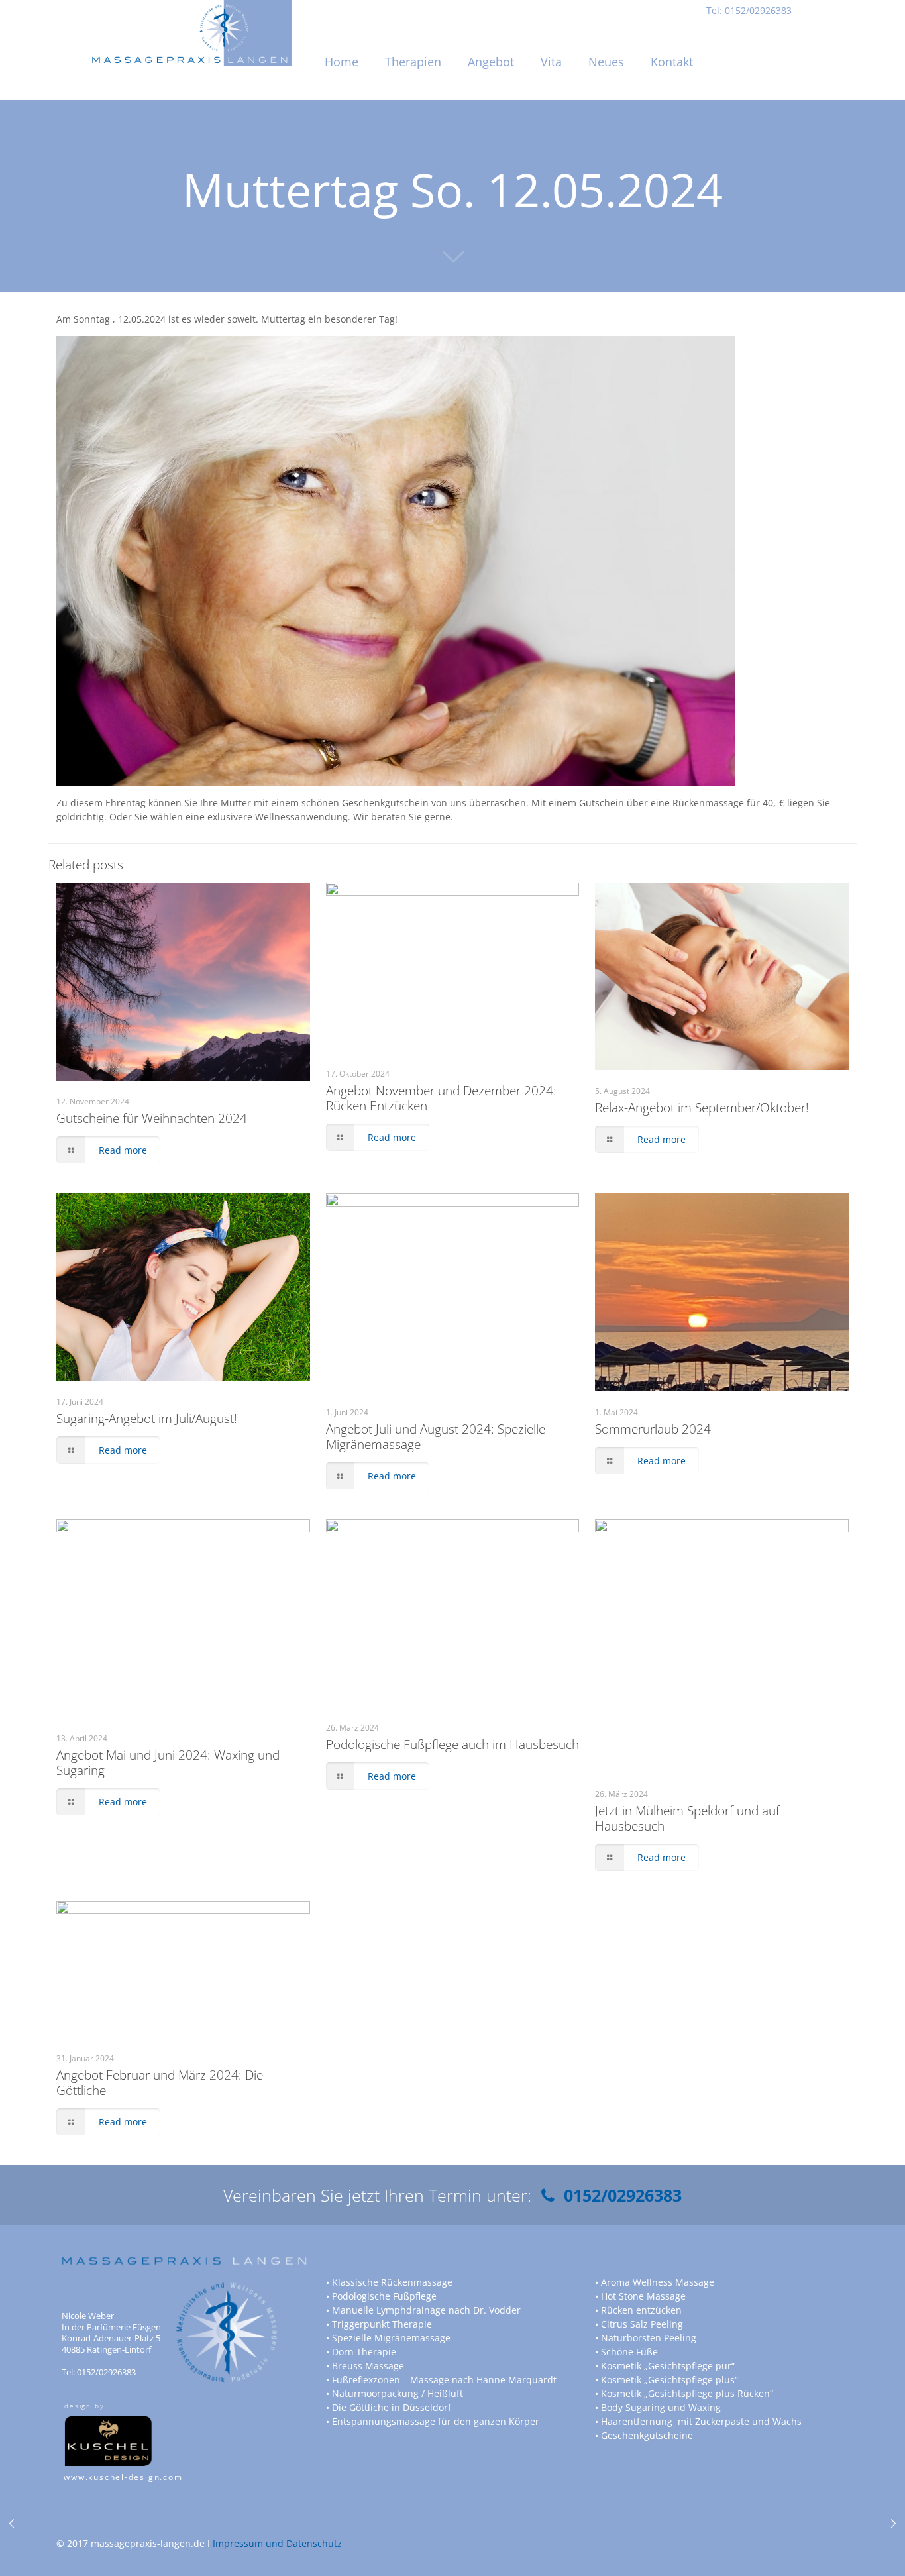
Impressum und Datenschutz (277, 2543)
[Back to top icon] (841, 2549)
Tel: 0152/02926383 (749, 10)
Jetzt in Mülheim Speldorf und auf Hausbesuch (687, 1818)
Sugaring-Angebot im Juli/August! (147, 1419)
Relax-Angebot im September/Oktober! (702, 1108)
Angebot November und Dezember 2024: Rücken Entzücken (441, 1098)
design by (84, 2406)
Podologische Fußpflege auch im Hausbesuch (452, 1744)
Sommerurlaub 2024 (653, 1429)
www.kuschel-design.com (123, 2477)
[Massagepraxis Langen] (191, 17)
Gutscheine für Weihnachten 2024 (152, 1118)
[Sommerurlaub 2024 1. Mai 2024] (893, 2523)
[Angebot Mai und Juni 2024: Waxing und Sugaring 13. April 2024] (12, 2523)
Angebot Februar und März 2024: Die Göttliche (160, 2083)
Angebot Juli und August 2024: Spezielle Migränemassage (436, 1437)
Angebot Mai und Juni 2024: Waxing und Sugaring (168, 1763)
